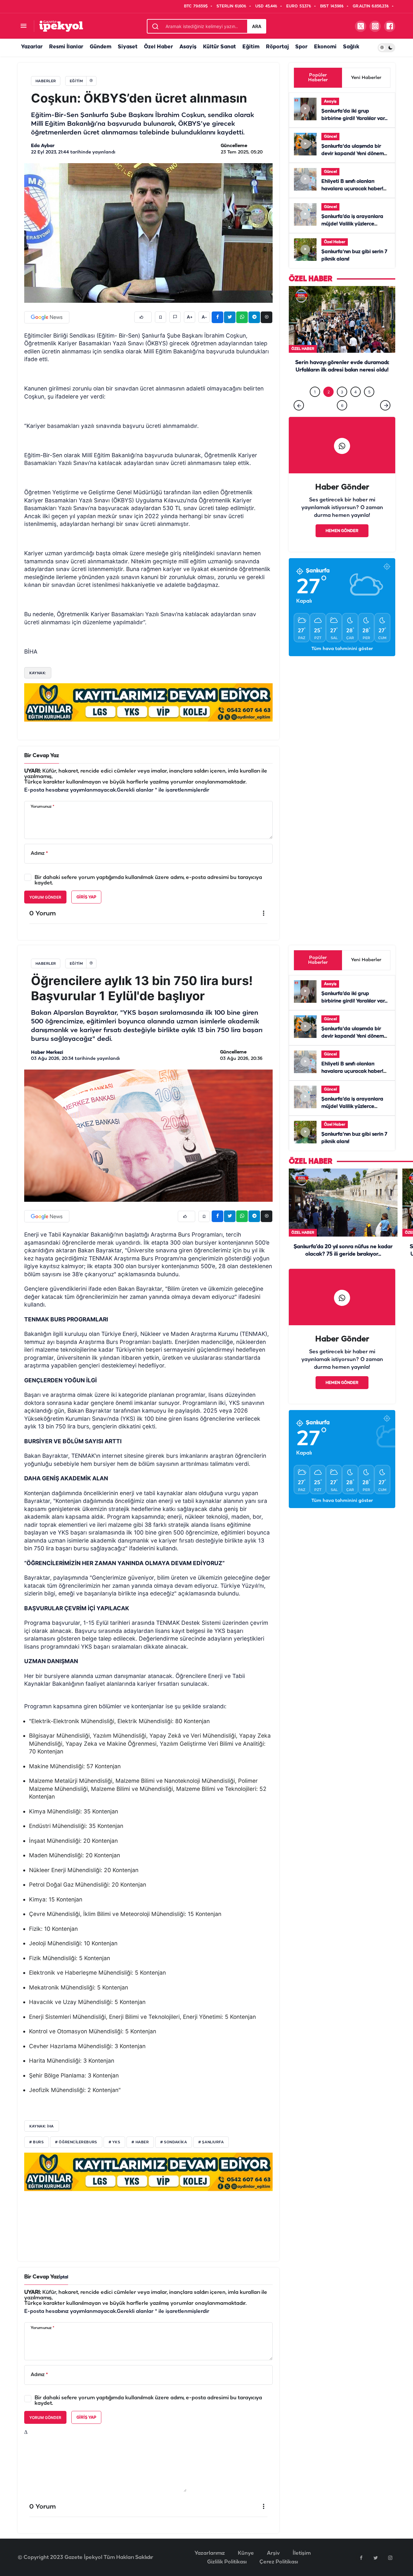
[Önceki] (299, 419)
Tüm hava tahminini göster (342, 662)
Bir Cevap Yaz (42, 756)
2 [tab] (329, 405)
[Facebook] (361, 2558)
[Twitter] (376, 2558)
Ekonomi (325, 47)
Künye (246, 2553)
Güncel (330, 137)
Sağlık (351, 47)
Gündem (101, 47)
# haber (140, 2142)
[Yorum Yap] (175, 317)
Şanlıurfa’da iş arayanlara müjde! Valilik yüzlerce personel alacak (352, 224)
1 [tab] (315, 405)
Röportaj (277, 47)
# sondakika (174, 2142)
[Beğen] (143, 317)
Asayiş (188, 47)
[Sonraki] (385, 419)
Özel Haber (158, 47)
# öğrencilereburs (76, 2142)
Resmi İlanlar (66, 47)
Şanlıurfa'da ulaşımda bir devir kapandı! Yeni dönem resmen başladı (353, 154)
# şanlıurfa (211, 2142)
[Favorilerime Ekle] (161, 317)
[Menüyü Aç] (23, 26)
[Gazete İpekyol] (61, 26)
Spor (301, 47)
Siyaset (128, 47)
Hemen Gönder (342, 544)
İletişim (302, 2553)
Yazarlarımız (210, 2553)
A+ (190, 317)
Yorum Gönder (45, 897)
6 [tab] (342, 419)
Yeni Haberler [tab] (366, 78)
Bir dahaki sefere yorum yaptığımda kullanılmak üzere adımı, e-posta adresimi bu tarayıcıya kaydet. (148, 880)
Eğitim (251, 47)
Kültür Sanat (219, 47)
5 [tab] (369, 405)
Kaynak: (38, 673)
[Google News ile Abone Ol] (47, 317)
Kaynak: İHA (42, 2126)
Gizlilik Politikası (227, 2562)
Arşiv (273, 2553)
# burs (36, 2142)
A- (204, 317)
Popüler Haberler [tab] (318, 78)
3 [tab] (342, 405)
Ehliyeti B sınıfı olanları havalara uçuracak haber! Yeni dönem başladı (352, 189)
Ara (257, 26)
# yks (115, 2142)
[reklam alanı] (148, 702)
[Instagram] (390, 2558)
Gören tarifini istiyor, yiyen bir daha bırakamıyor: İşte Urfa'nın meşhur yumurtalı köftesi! (342, 384)
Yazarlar (32, 47)
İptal (64, 2277)
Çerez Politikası (279, 2562)
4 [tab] (356, 405)
